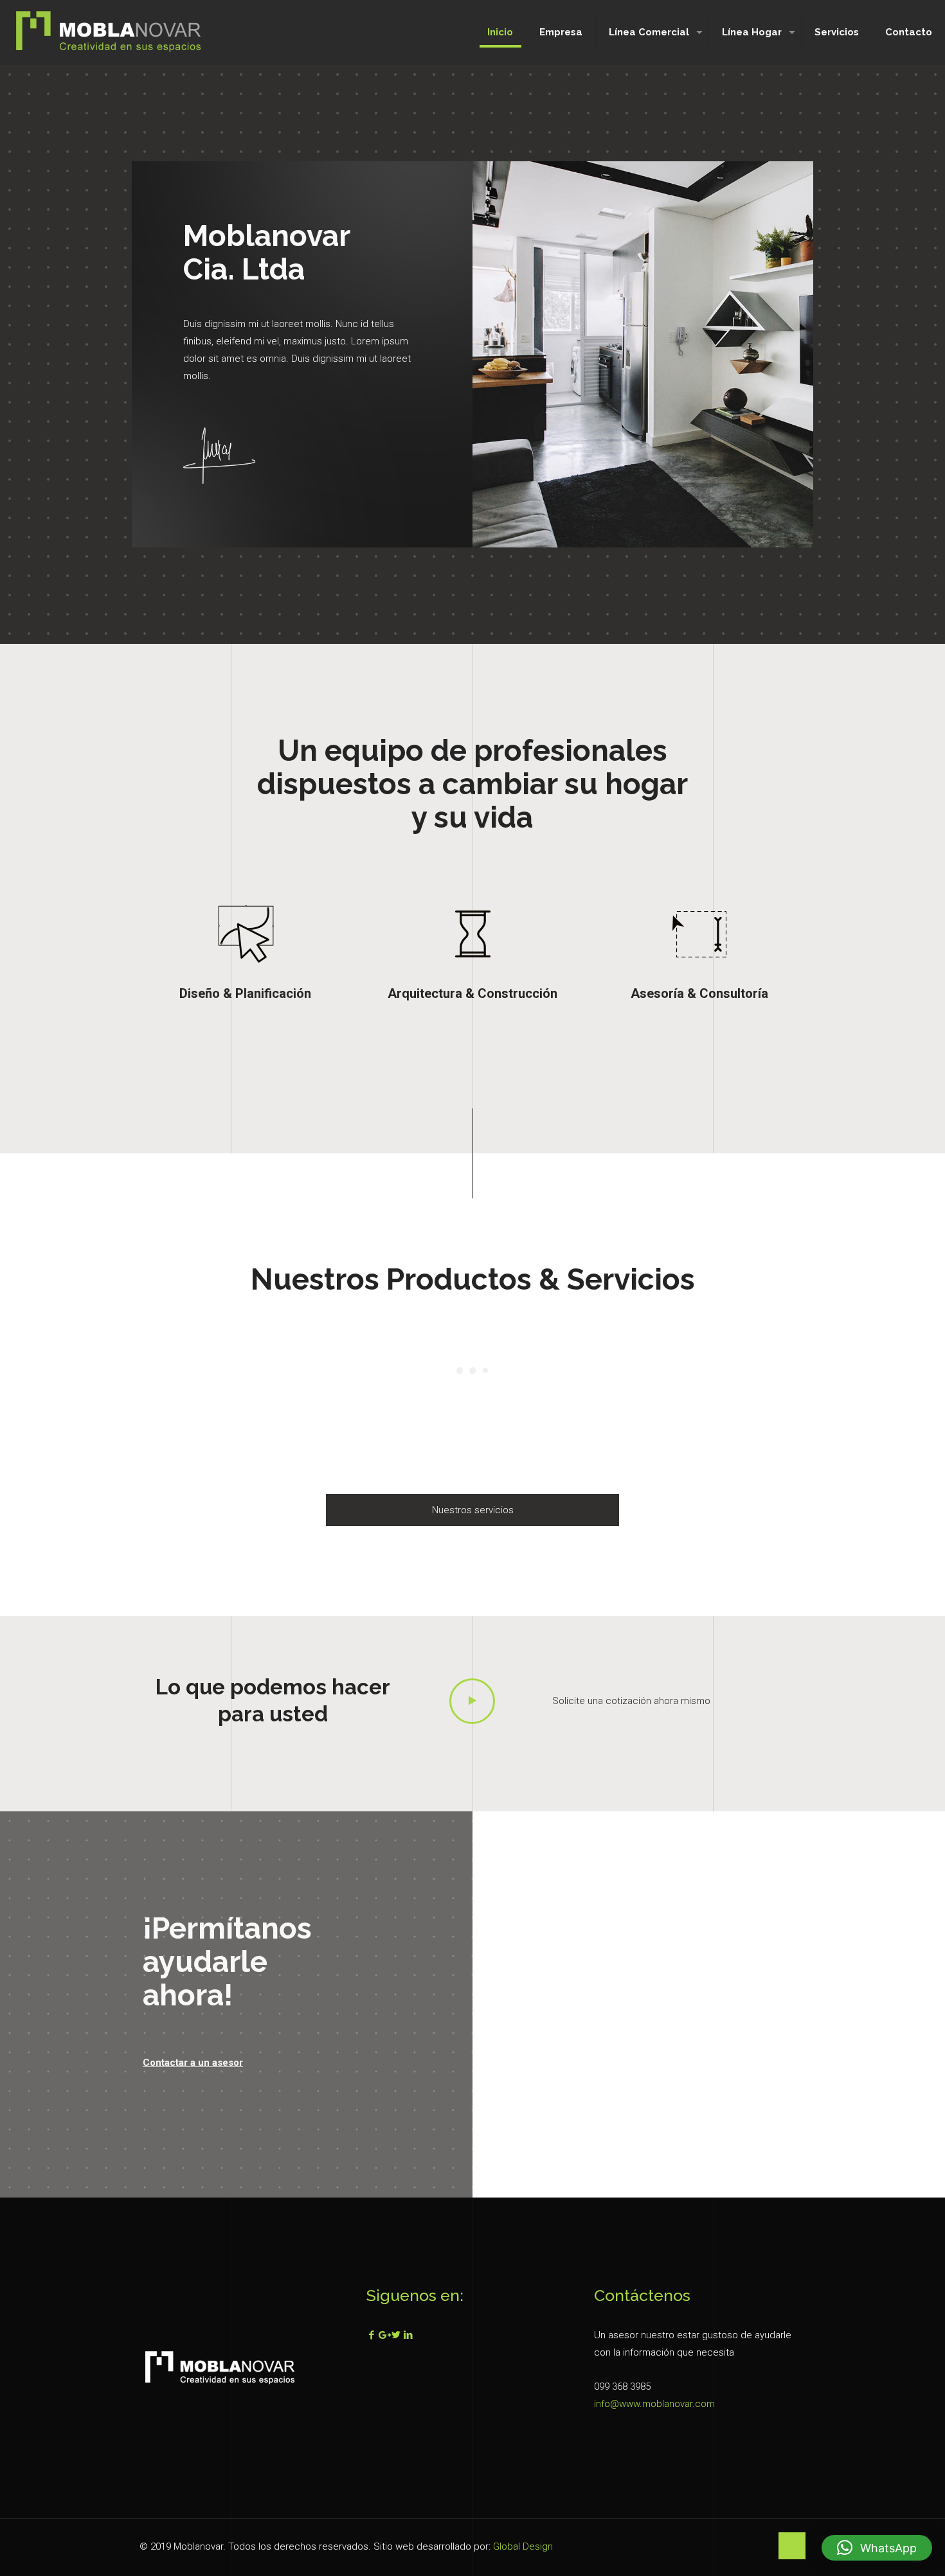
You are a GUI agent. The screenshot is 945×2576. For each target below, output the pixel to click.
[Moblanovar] (109, 32)
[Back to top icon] (792, 2546)
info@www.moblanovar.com (654, 2404)
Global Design (523, 2546)
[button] (877, 2548)
